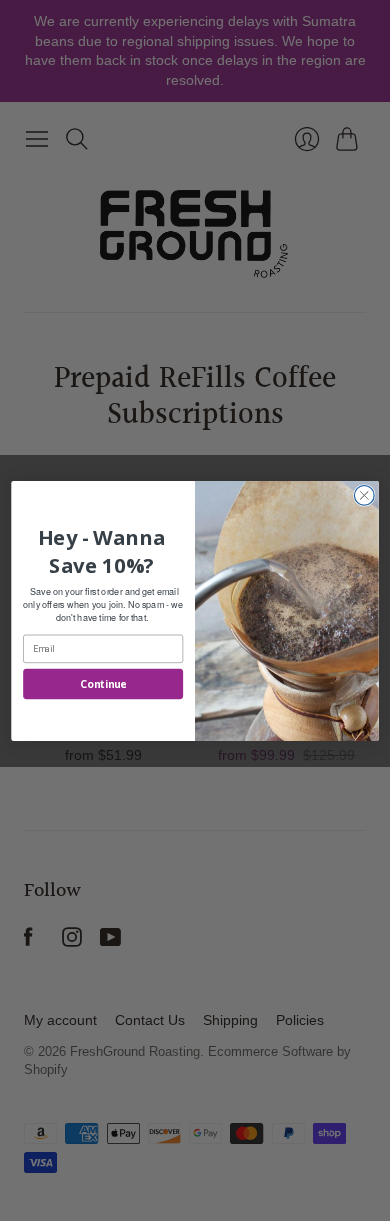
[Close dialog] (364, 495)
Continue (103, 683)
